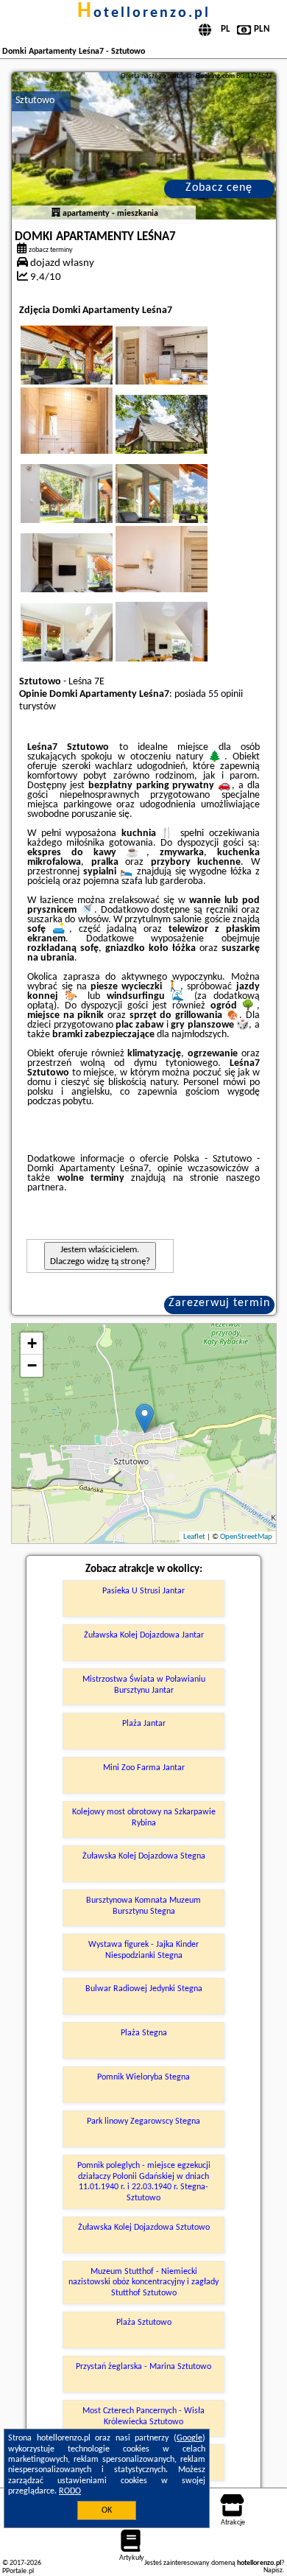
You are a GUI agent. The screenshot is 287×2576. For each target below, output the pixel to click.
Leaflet (194, 1537)
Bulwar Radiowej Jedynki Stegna (144, 1989)
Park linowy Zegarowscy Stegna (143, 2121)
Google (189, 2438)
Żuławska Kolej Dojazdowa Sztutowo (144, 2228)
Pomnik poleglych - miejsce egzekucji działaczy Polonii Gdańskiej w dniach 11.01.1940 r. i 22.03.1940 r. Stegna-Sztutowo (144, 2182)
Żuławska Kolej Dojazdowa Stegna (144, 1856)
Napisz (273, 2570)
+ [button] (32, 1343)
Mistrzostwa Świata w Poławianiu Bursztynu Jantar (144, 1685)
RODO (70, 2491)
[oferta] (56, 214)
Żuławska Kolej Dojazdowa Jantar (144, 1635)
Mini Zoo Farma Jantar (144, 1768)
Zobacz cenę (219, 188)
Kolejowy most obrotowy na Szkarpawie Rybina (144, 1817)
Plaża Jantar (144, 1724)
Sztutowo (35, 101)
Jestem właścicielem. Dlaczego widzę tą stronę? (100, 1256)
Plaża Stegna (144, 2033)
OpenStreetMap (246, 1537)
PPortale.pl (18, 2571)
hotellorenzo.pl (144, 13)
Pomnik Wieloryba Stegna (143, 2077)
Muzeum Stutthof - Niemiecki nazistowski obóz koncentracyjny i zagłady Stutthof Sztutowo (143, 2282)
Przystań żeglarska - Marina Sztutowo (143, 2367)
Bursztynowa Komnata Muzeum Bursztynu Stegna (143, 1906)
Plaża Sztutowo (144, 2323)
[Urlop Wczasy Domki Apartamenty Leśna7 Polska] (87, 370)
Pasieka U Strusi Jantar (143, 1591)
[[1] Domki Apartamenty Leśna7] (144, 146)
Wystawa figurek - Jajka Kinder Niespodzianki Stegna (143, 1950)
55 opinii (226, 694)
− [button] (32, 1365)
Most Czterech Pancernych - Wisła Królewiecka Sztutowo (143, 2416)
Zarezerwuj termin (219, 1303)
